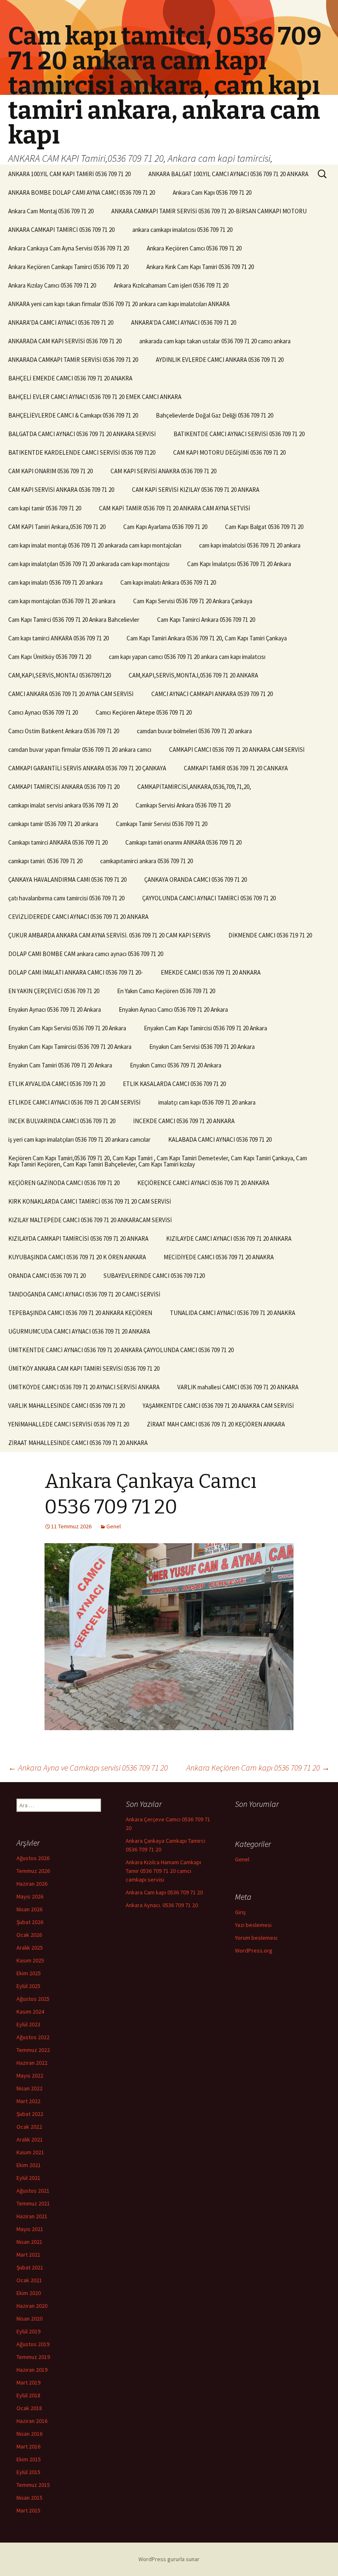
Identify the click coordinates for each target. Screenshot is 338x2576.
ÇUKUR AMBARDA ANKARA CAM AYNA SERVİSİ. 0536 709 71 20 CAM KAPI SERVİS (109, 935)
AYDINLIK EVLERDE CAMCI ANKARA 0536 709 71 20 (220, 360)
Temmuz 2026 (33, 1871)
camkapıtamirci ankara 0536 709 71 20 (147, 861)
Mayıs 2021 (30, 2229)
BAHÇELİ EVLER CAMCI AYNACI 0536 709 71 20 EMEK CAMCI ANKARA (95, 397)
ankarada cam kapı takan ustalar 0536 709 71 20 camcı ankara (215, 341)
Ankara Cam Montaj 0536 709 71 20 (51, 211)
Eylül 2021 (28, 2178)
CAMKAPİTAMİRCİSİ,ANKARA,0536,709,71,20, (194, 787)
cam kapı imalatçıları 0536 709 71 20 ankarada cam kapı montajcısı (89, 564)
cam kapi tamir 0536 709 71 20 (45, 508)
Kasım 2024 (30, 2012)
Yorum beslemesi (256, 1938)
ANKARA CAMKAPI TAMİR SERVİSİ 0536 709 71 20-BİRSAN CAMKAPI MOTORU (209, 211)
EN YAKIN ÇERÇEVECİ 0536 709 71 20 (54, 991)
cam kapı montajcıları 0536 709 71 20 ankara (62, 601)
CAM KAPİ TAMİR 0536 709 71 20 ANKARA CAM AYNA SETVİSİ (175, 508)
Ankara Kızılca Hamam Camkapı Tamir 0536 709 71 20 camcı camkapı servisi (163, 1871)
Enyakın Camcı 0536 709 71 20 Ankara (176, 1065)
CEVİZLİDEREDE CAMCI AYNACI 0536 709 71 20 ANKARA (78, 917)
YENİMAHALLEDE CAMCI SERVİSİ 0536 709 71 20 (69, 1424)
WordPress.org (254, 1950)
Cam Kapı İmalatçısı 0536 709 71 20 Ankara (239, 564)
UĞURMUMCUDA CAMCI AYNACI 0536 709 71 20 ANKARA (79, 1331)
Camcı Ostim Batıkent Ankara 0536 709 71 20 (64, 731)
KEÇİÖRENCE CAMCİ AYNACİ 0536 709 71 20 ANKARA (203, 1183)
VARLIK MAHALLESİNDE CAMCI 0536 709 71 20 (67, 1406)
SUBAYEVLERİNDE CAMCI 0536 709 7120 (154, 1276)
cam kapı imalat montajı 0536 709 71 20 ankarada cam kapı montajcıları (95, 545)
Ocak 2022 (29, 2127)
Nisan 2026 (29, 1909)
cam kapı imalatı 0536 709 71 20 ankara (55, 582)
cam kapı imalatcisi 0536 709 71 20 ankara (250, 545)
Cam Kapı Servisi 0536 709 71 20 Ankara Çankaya (193, 601)
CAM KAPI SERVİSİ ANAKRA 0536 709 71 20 (163, 471)
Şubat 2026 (30, 1922)
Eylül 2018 (28, 2395)
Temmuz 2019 (33, 2357)
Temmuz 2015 (33, 2485)
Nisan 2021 (29, 2242)
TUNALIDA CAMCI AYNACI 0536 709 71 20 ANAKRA (232, 1313)
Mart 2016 (28, 2446)
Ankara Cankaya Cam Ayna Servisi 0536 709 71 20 (69, 248)
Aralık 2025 (30, 1948)
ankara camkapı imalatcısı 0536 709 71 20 (182, 230)
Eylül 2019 (28, 2331)
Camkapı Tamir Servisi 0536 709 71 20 (162, 824)
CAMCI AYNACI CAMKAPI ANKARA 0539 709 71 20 (212, 694)
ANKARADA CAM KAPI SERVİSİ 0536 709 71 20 (65, 341)
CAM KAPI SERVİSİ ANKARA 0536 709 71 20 (61, 490)
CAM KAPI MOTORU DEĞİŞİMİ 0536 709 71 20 (229, 452)
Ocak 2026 (29, 1935)
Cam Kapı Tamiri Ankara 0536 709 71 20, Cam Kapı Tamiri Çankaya (207, 638)
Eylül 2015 (28, 2472)
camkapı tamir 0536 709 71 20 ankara (53, 824)
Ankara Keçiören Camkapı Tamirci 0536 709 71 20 (68, 267)
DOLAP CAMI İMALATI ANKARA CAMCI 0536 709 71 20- (76, 972)
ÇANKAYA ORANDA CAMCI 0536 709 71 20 (196, 880)
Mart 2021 (28, 2255)
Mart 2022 (28, 2101)
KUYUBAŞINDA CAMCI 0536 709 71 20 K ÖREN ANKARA (77, 1257)
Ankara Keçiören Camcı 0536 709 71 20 (194, 248)
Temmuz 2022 (33, 2050)
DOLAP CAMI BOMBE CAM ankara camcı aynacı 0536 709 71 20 (86, 954)
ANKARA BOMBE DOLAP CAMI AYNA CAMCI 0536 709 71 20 (82, 192)
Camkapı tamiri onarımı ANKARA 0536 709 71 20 (183, 842)
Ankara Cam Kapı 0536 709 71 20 (212, 192)
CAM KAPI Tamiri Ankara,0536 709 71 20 (57, 527)
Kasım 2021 (30, 2152)
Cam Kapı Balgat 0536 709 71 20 (264, 527)
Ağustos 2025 (33, 1999)
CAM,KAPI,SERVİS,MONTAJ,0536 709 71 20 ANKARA (193, 675)
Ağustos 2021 (33, 2191)
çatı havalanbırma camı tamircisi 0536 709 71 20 (66, 898)
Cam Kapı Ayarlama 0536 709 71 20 (165, 527)
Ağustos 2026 (33, 1858)
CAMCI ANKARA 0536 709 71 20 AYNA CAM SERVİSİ (71, 694)
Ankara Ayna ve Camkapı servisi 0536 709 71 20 (88, 1767)
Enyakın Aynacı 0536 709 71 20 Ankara (55, 1009)
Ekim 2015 (29, 2459)
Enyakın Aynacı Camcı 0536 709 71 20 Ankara (173, 1009)
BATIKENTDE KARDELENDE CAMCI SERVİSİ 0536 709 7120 (82, 452)
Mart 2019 (28, 2382)
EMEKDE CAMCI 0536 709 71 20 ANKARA (211, 972)
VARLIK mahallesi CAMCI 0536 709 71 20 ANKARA (238, 1387)
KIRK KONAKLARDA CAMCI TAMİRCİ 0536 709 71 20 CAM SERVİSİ (90, 1201)
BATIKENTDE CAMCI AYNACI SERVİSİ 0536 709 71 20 (239, 434)
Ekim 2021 (29, 2165)
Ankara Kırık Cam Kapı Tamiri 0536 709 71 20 (200, 267)
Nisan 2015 (29, 2498)
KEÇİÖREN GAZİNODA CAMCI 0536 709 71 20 (64, 1183)
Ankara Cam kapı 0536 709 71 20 (164, 1892)
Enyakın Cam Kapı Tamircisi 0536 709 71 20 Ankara (205, 1028)
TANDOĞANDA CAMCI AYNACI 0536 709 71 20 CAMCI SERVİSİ (84, 1294)
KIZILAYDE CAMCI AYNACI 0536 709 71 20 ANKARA (229, 1238)
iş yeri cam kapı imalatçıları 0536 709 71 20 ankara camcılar (79, 1139)
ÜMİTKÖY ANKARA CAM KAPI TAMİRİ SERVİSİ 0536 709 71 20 (84, 1368)
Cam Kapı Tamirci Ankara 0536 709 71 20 (206, 620)
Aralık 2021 (30, 2139)
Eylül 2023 (28, 2024)
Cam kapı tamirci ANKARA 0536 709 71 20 (59, 638)
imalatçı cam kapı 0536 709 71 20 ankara (207, 1102)
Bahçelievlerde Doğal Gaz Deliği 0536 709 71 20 (215, 415)
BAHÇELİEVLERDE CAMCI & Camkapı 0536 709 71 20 (73, 415)
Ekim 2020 (29, 2293)
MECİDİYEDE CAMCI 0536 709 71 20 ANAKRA (219, 1257)
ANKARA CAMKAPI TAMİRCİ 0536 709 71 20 (61, 230)
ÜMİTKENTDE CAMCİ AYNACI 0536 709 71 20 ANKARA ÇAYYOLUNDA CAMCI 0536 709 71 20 (121, 1350)
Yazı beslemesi (253, 1925)
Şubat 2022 (30, 2114)
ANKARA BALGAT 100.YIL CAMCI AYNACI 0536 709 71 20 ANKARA (228, 174)
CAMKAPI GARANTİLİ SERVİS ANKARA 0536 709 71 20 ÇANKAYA (87, 768)
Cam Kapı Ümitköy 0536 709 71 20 (50, 657)
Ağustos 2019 (33, 2344)
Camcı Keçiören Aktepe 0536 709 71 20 (144, 712)
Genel (114, 1526)
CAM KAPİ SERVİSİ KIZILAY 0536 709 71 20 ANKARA (196, 490)
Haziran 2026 (32, 1884)
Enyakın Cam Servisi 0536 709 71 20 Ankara (202, 1047)
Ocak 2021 (29, 2280)
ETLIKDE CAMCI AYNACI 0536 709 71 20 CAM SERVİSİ (74, 1102)
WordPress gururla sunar (169, 2559)
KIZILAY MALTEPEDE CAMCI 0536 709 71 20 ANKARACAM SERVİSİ (90, 1220)
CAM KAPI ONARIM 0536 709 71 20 (50, 471)
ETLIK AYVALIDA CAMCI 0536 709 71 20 (57, 1084)
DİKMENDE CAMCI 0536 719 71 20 (270, 935)
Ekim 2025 (29, 1973)
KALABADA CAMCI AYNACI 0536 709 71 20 (220, 1139)
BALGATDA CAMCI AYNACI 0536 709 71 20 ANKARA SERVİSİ (82, 434)
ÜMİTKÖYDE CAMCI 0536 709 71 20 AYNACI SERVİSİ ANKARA (84, 1387)
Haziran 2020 (32, 2306)
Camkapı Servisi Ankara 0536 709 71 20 (183, 805)
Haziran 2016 (32, 2421)
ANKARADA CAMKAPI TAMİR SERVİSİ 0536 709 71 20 (73, 360)
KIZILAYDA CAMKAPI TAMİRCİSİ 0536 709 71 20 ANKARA (78, 1238)
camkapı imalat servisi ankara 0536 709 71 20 (63, 805)
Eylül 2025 (28, 1986)
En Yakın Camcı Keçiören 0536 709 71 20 (166, 991)
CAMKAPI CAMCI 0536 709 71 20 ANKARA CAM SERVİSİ (237, 750)
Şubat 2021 (30, 2267)
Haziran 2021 (32, 2216)
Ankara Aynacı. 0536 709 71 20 (162, 1905)
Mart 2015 (28, 2510)
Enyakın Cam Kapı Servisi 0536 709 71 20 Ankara (67, 1028)
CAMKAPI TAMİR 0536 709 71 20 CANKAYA (236, 768)
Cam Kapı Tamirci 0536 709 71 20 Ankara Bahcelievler (74, 620)
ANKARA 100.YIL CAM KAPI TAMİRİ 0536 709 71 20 (69, 174)
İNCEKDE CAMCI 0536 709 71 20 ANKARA (184, 1121)
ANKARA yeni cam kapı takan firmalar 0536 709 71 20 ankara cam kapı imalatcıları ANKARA (119, 304)
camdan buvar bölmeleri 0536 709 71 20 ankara (194, 731)
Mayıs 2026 (30, 1896)
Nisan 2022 (29, 2088)
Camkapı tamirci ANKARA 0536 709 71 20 (58, 842)
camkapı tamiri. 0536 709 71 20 (45, 861)
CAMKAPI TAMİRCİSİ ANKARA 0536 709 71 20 (64, 787)
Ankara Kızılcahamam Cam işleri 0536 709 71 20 (171, 285)
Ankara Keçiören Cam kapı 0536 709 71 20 (258, 1767)
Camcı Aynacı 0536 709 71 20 (43, 712)
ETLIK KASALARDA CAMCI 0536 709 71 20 (174, 1084)
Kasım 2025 (30, 1960)
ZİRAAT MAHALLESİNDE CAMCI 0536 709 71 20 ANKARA (78, 1443)
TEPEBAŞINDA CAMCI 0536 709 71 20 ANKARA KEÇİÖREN (80, 1313)
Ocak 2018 (29, 2408)
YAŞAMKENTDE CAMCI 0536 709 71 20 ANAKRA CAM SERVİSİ (218, 1406)
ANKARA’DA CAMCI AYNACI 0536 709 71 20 (61, 322)
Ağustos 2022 (33, 2037)
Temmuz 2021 (33, 2203)
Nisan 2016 (29, 2434)
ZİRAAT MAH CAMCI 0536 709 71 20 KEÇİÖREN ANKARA (216, 1424)
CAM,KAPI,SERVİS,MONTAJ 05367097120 (60, 675)
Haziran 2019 (32, 2370)
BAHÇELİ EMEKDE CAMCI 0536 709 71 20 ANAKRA (70, 378)
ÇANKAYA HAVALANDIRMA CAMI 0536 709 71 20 (67, 880)
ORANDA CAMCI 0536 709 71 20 (47, 1276)
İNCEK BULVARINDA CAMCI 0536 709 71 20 (62, 1121)
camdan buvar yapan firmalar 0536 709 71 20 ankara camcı (80, 750)
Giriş (240, 1912)
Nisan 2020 (29, 2319)
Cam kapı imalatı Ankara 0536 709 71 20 (168, 582)
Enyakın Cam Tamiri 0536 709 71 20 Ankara (60, 1065)
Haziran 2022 (32, 2063)
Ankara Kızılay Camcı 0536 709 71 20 (52, 285)
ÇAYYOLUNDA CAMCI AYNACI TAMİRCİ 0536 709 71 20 (209, 898)
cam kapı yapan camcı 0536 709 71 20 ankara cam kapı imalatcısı (187, 657)
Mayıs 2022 (30, 2075)
